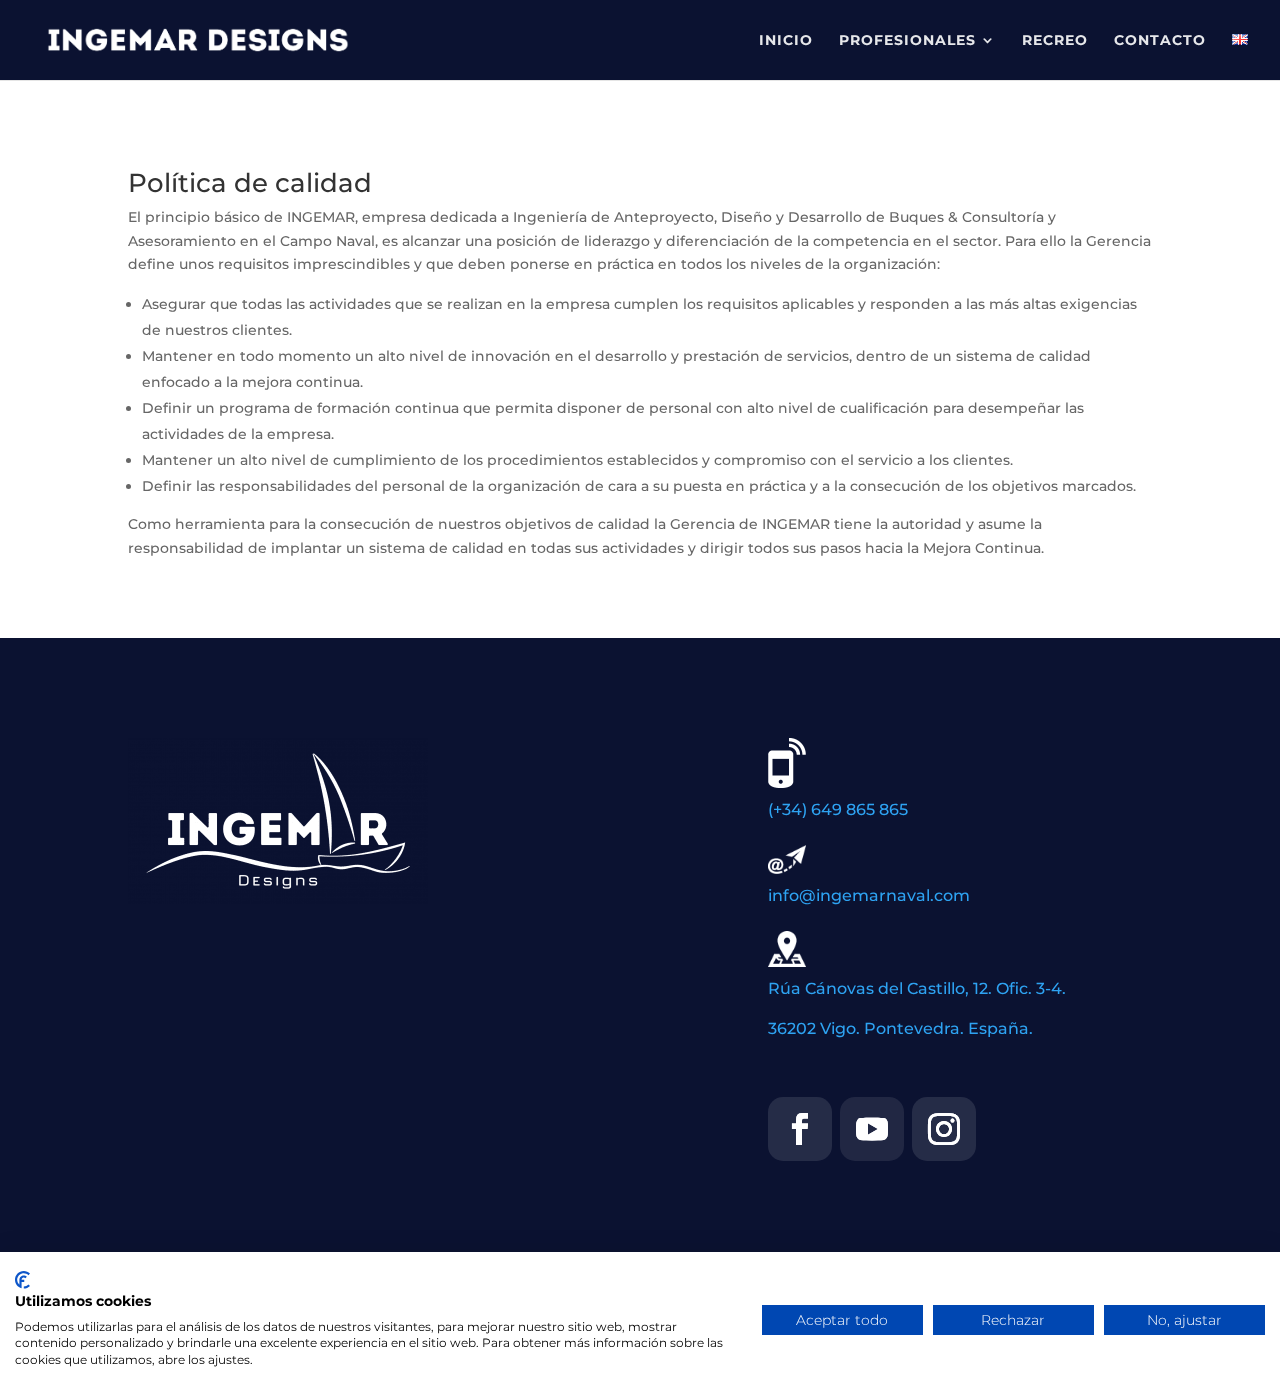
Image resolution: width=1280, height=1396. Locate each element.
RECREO (1055, 41)
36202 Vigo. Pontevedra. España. (900, 1028)
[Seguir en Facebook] (800, 1129)
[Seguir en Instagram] (944, 1129)
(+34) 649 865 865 (838, 809)
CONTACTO (1160, 41)
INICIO (786, 41)
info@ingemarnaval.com (869, 895)
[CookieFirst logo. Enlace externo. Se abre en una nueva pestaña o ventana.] (22, 1280)
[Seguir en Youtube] (872, 1129)
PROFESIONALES (907, 41)
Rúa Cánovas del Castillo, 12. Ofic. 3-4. (917, 988)
